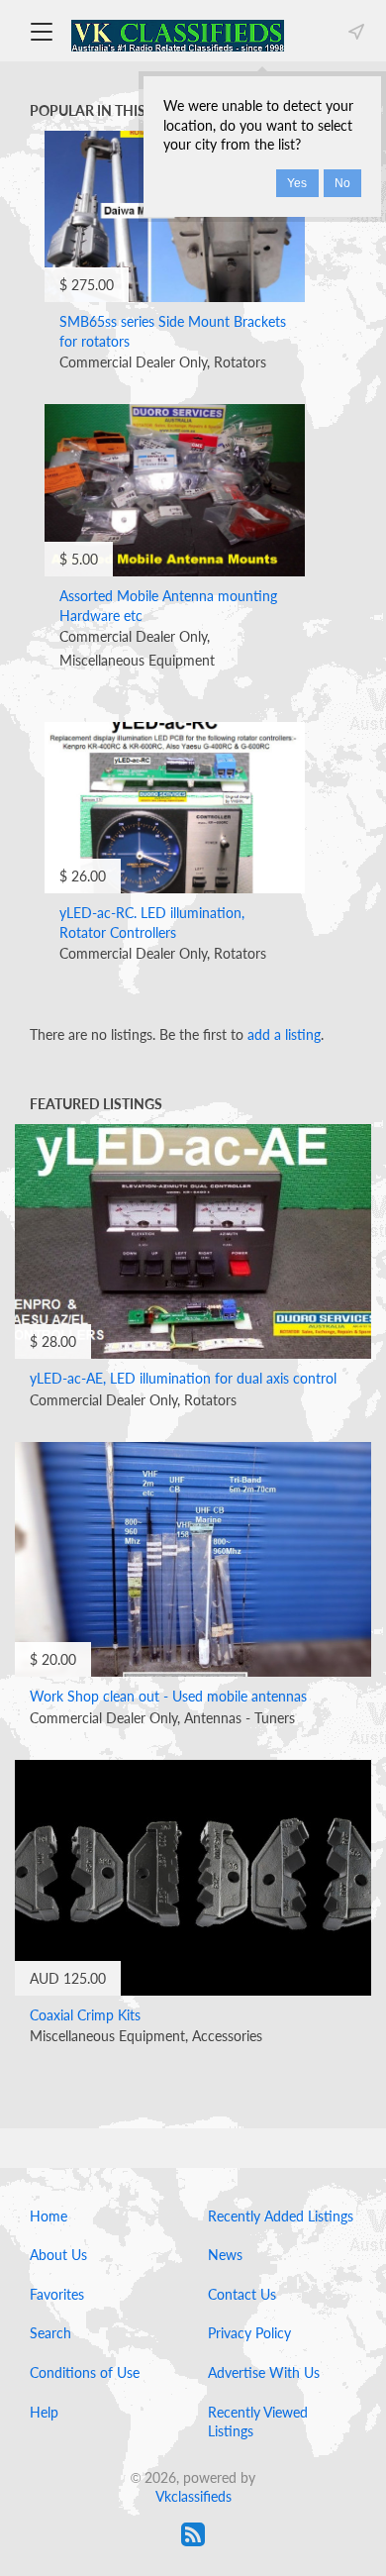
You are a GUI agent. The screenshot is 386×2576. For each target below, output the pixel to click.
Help (44, 2412)
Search (50, 2333)
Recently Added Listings (281, 2216)
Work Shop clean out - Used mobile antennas (168, 1696)
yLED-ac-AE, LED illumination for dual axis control (183, 1378)
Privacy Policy (249, 2333)
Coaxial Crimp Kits (85, 2015)
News (225, 2255)
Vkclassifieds (193, 2496)
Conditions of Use (85, 2372)
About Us (58, 2255)
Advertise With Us (264, 2372)
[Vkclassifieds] (178, 34)
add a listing (284, 1034)
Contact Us (242, 2294)
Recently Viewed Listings (258, 2422)
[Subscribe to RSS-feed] (193, 2534)
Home (48, 2216)
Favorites (57, 2294)
